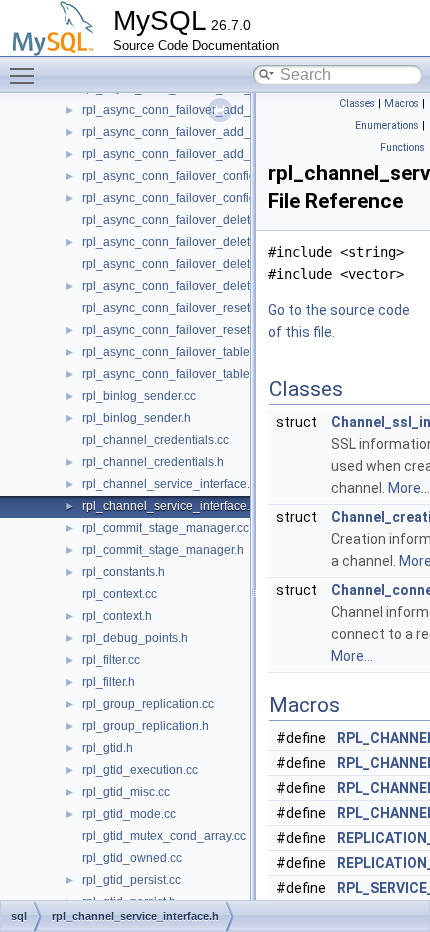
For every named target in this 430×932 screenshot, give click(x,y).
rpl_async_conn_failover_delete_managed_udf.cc (218, 220)
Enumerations (387, 125)
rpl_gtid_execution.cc (140, 770)
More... (409, 488)
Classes (357, 103)
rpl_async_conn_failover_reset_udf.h (183, 330)
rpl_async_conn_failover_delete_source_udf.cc (211, 264)
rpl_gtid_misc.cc (126, 792)
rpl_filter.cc (111, 660)
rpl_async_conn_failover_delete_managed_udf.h (216, 242)
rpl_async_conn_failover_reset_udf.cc (185, 308)
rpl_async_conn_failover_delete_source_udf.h (208, 286)
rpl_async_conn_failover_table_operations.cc (206, 352)
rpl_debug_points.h (135, 638)
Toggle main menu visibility (26, 75)
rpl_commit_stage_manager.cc (165, 528)
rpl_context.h (117, 616)
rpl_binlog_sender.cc (139, 396)
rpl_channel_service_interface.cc (172, 484)
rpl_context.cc (119, 594)
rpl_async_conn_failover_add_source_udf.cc (204, 132)
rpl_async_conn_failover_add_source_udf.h (202, 154)
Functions (402, 147)
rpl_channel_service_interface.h (169, 506)
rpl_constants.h (123, 572)
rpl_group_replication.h (145, 726)
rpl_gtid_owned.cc (132, 858)
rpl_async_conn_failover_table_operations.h (203, 374)
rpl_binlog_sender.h (136, 418)
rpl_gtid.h (107, 748)
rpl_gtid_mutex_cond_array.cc (164, 836)
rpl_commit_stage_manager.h (163, 550)
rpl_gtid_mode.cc (129, 814)
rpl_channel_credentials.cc (155, 440)
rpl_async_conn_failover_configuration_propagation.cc (232, 176)
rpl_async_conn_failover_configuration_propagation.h (229, 198)
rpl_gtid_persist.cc (131, 880)
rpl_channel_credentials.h (153, 462)
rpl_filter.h (108, 682)
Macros (401, 103)
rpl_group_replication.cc (148, 704)
